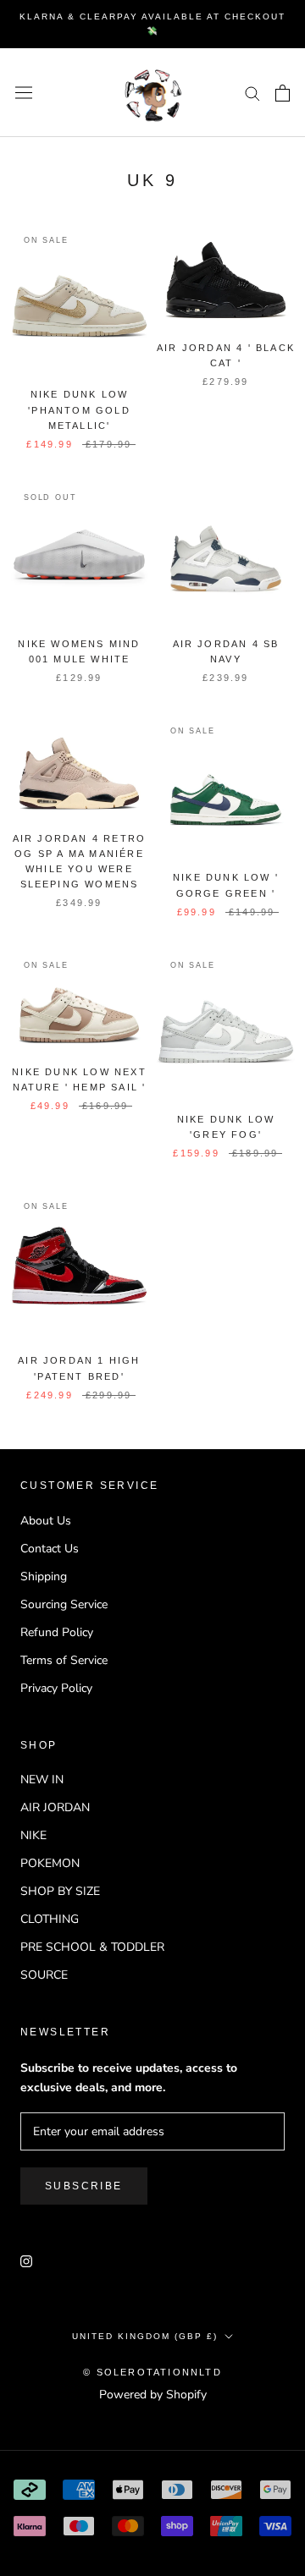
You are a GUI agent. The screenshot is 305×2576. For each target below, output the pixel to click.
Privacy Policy (56, 1688)
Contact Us (50, 1549)
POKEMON (50, 1863)
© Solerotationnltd (152, 2372)
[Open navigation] (24, 93)
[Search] (252, 93)
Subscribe (84, 2186)
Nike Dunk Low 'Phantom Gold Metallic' (79, 409)
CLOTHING (50, 1919)
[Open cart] (283, 93)
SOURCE (44, 1975)
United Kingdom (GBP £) (145, 2336)
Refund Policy (57, 1632)
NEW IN (42, 1780)
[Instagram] (26, 2260)
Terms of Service (64, 1660)
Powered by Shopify (153, 2395)
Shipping (44, 1576)
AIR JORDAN (55, 1807)
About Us (46, 1521)
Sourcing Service (64, 1604)
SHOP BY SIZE (60, 1891)
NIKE (33, 1835)
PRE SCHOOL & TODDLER (92, 1947)
